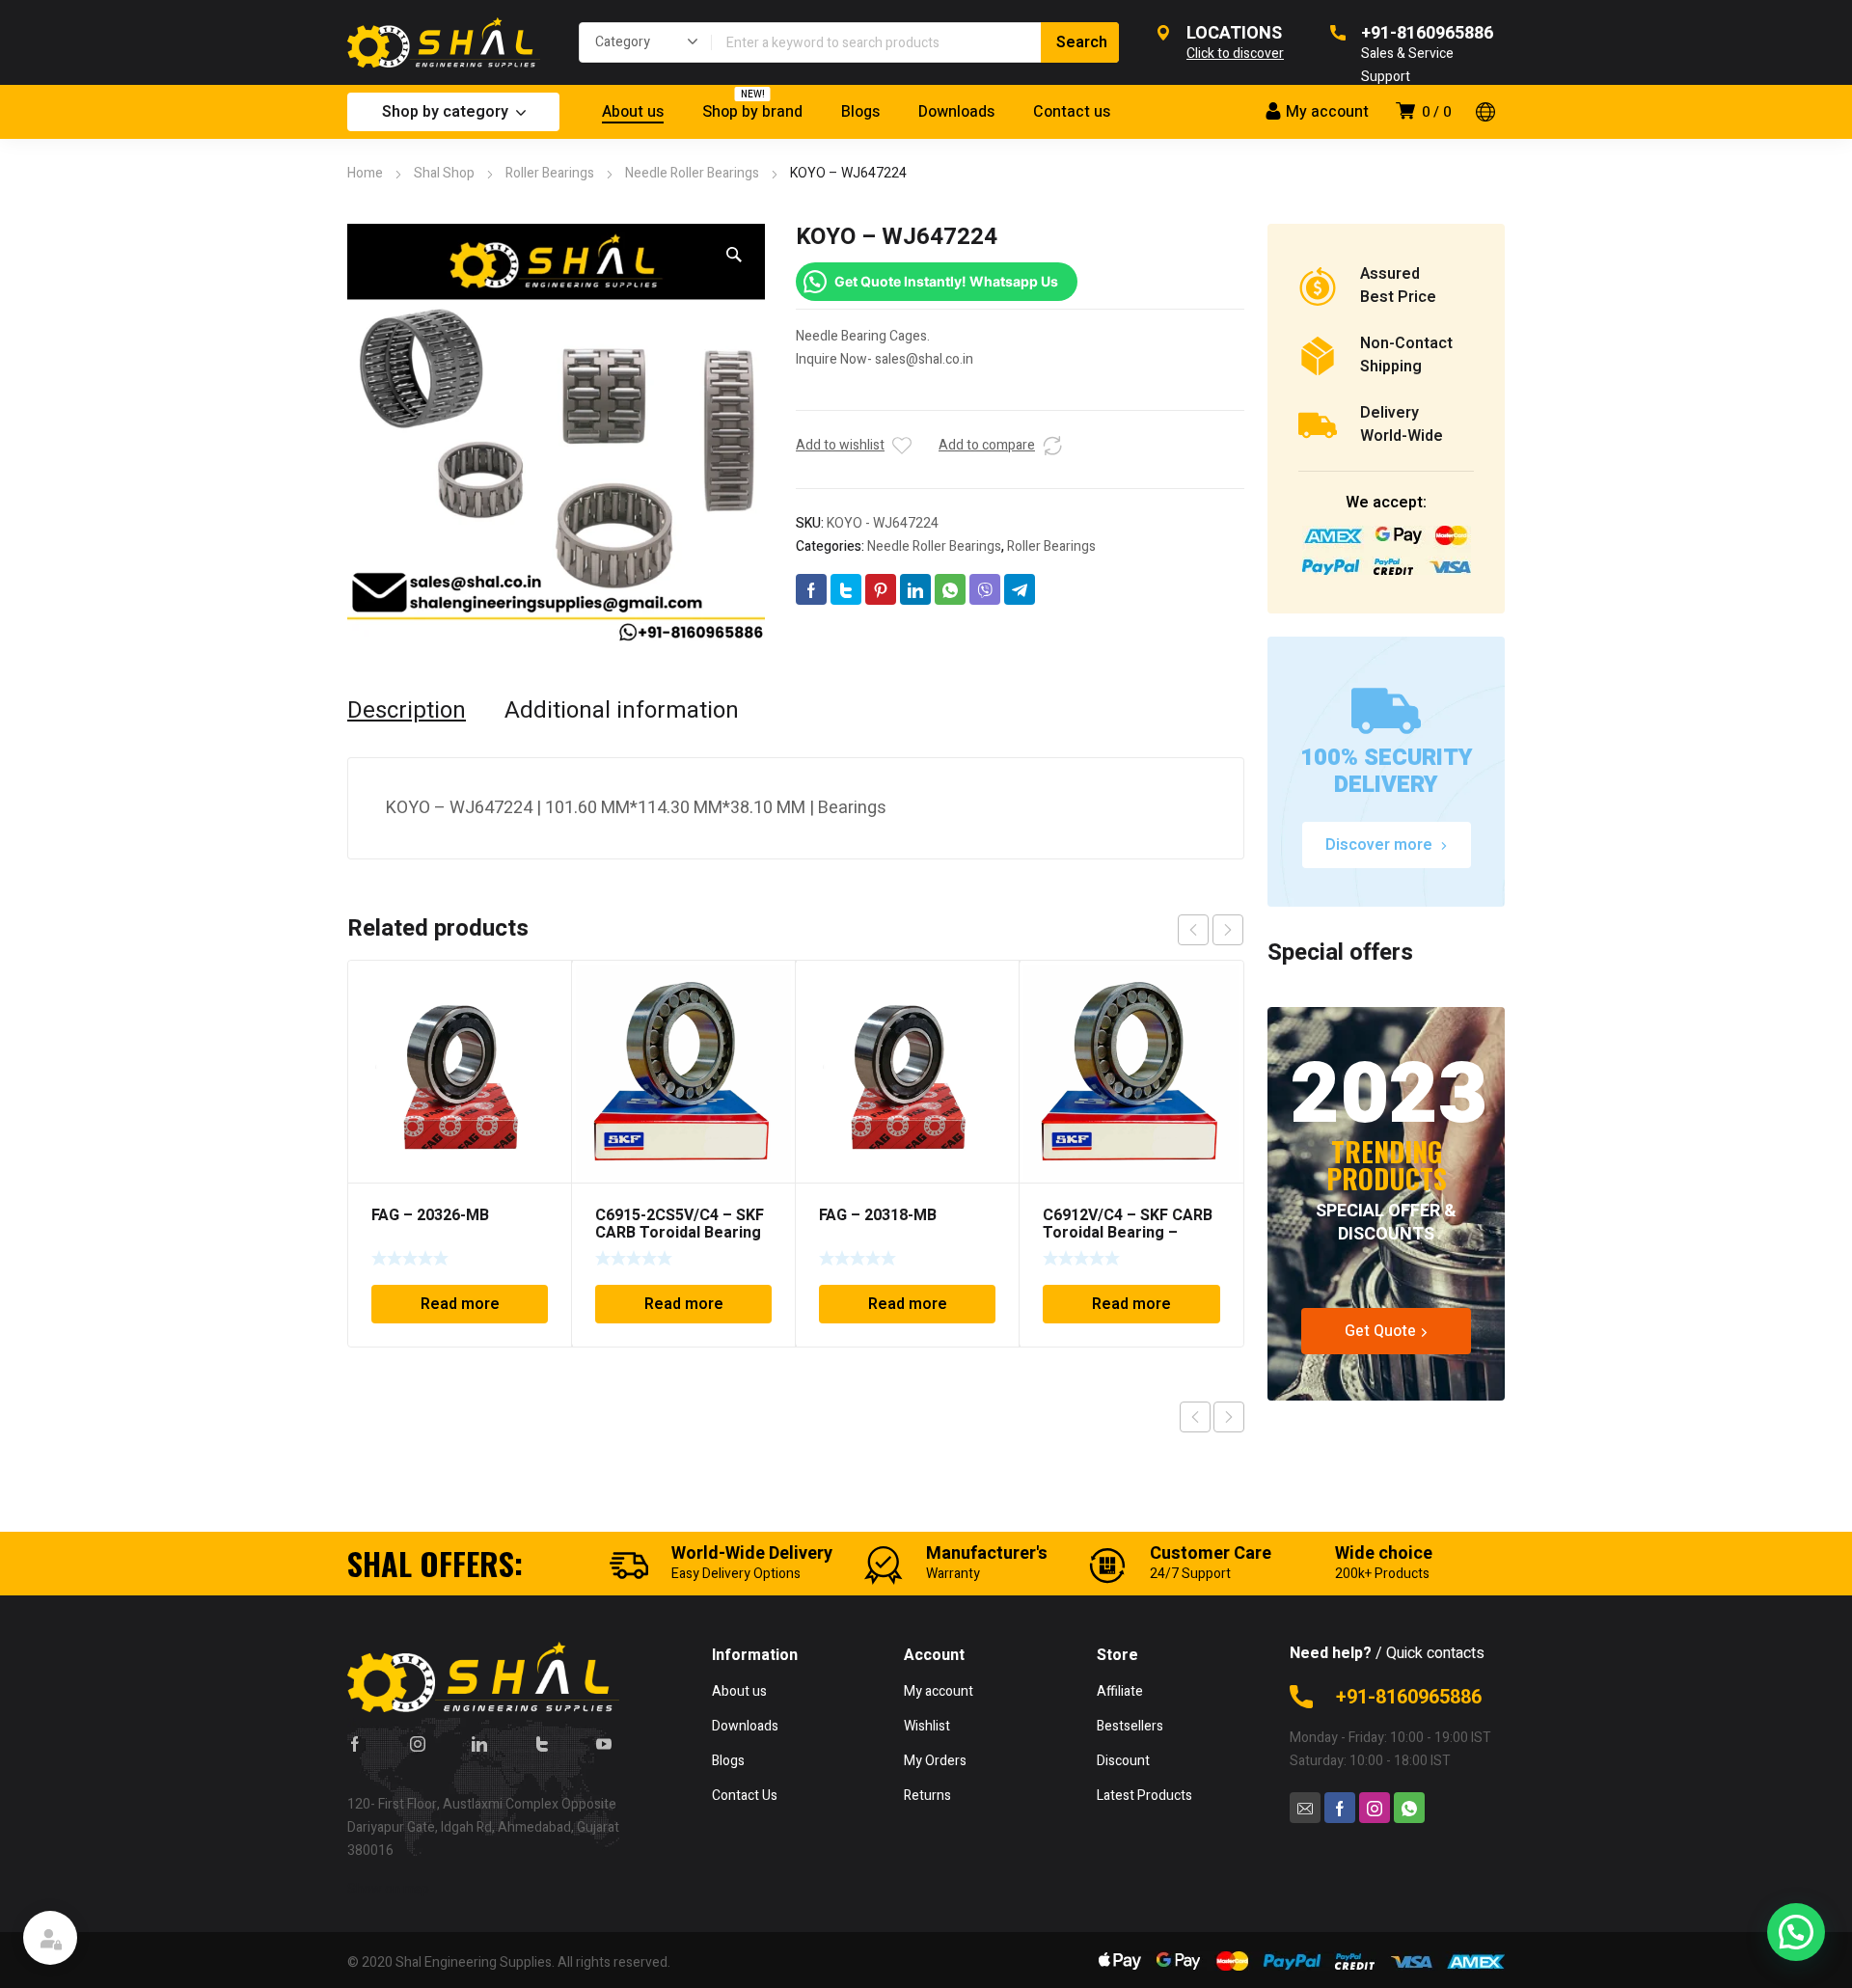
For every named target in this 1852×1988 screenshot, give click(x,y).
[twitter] (542, 1743)
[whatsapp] (1409, 1808)
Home (365, 173)
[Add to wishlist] (902, 446)
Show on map (388, 1889)
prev (1193, 930)
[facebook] (355, 1743)
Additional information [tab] (622, 711)
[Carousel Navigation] (1211, 930)
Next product (1229, 1417)
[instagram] (418, 1743)
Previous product (1195, 1417)
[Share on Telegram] (1020, 589)
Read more (460, 1304)
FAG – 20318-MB (878, 1215)
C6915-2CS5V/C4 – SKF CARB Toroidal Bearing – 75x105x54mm (680, 1233)
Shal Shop (444, 173)
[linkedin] (479, 1743)
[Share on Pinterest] (881, 589)
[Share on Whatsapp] (950, 589)
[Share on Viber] (985, 589)
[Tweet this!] (846, 589)
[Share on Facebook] (811, 589)
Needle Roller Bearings (692, 173)
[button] (734, 255)
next (1228, 930)
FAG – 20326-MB (430, 1215)
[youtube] (604, 1743)
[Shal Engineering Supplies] (444, 42)
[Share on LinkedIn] (915, 589)
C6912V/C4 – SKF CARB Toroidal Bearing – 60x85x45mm (1128, 1233)
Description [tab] (407, 711)
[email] (1305, 1808)
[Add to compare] (1052, 446)
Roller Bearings (550, 173)
